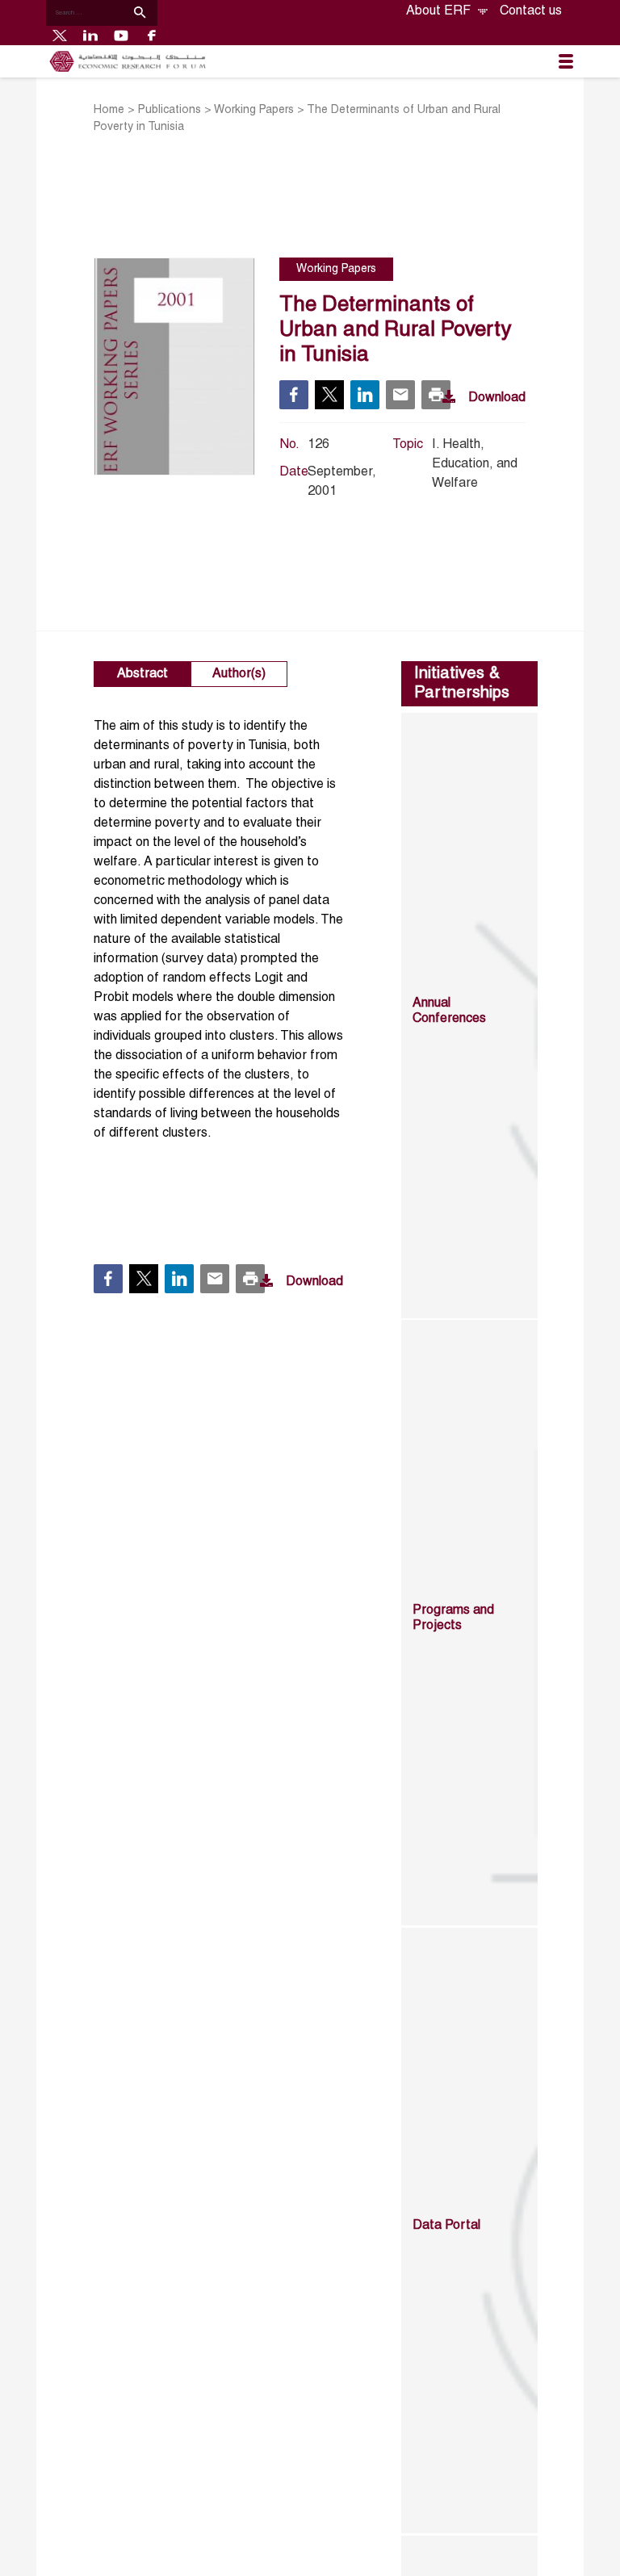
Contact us (531, 11)
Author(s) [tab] (239, 674)
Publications (170, 110)
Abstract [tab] (142, 674)
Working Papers (254, 110)
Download (497, 398)
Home (109, 110)
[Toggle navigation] (566, 61)
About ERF (440, 11)
